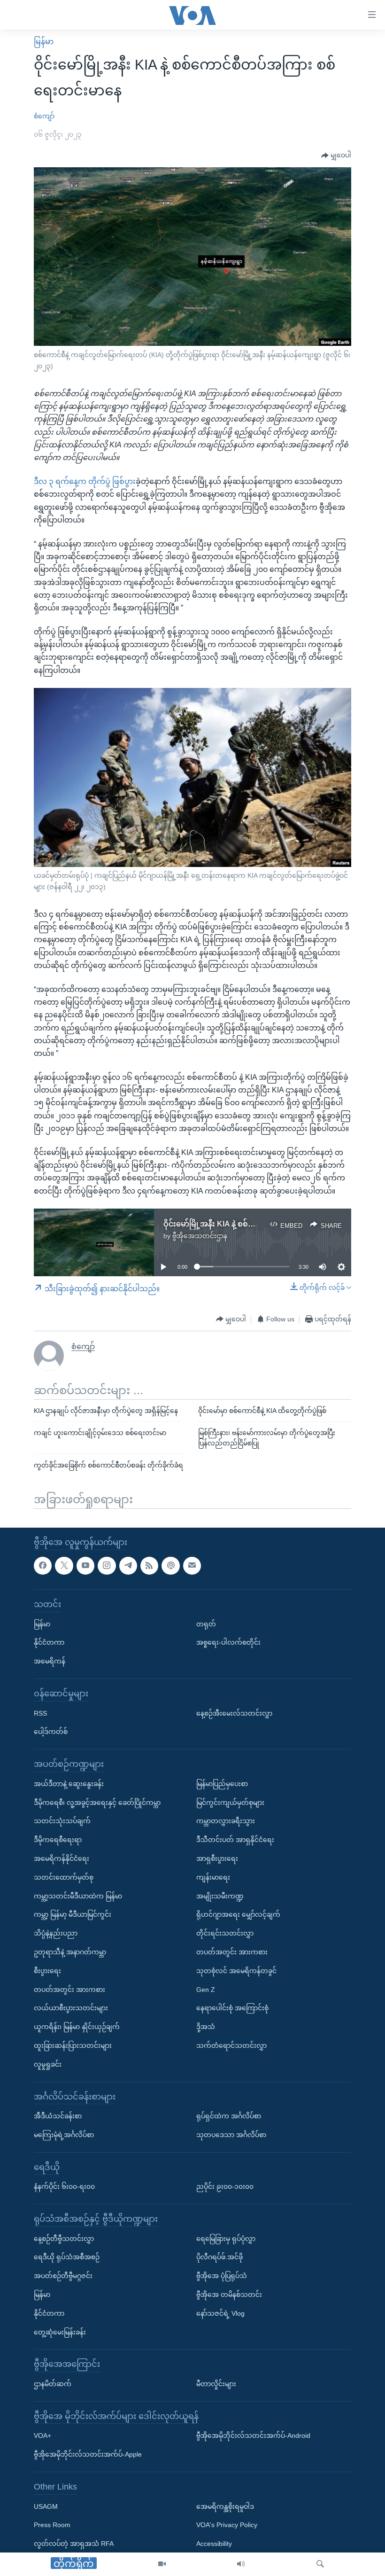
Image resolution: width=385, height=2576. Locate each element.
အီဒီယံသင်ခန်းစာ (58, 2116)
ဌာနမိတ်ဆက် (53, 2384)
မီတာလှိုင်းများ (216, 2384)
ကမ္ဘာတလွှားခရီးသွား (226, 1821)
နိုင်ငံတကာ (49, 1642)
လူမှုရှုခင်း (48, 2064)
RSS (40, 1713)
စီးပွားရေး (47, 1970)
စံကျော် (44, 116)
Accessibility (214, 2544)
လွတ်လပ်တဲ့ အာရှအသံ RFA (74, 2544)
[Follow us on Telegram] (128, 1565)
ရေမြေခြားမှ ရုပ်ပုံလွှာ (226, 2238)
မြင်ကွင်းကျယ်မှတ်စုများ (230, 1802)
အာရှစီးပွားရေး (217, 1858)
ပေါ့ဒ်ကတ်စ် (51, 1732)
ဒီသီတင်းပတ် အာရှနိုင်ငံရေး (235, 1840)
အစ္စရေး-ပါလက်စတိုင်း (228, 1642)
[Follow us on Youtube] (85, 1565)
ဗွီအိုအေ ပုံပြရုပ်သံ (222, 2276)
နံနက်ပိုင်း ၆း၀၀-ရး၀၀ (64, 2186)
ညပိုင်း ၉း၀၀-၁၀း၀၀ (225, 2186)
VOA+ (42, 2435)
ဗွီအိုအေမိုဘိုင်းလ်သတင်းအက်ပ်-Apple (88, 2454)
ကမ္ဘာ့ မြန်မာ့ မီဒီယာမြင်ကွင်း (73, 1914)
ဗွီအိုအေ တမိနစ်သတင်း (229, 2295)
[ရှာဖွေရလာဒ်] (320, 2564)
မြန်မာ (44, 42)
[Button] (336, 156)
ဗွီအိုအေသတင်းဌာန (200, 1236)
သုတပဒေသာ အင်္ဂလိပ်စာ (231, 2134)
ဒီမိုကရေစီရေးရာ (58, 1840)
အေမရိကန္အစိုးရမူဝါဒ (225, 2506)
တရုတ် (206, 1624)
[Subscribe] (192, 1565)
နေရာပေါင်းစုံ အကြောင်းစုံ (232, 2008)
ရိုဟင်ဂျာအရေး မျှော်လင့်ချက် (238, 1914)
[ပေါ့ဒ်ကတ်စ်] (170, 1565)
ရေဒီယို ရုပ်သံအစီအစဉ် (67, 2257)
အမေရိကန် (50, 1661)
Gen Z (206, 1989)
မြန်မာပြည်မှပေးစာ (222, 1783)
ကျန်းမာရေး (213, 1877)
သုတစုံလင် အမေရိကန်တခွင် (236, 1970)
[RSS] (149, 1565)
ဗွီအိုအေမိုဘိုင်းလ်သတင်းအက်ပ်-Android (253, 2435)
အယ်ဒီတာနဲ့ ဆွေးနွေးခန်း (69, 1783)
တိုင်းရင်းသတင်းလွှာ (225, 1933)
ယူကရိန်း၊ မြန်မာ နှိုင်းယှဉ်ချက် (77, 2027)
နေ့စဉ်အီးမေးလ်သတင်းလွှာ (234, 1713)
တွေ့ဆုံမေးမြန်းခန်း (60, 2332)
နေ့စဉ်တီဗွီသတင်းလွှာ (64, 2238)
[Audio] (241, 2564)
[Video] (162, 2564)
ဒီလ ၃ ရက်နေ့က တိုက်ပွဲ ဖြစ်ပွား (85, 481)
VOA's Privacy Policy (227, 2525)
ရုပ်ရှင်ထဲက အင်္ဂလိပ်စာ (229, 2116)
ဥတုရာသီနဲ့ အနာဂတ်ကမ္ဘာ (70, 1952)
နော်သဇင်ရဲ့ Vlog (220, 2313)
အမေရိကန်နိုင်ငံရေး (62, 1858)
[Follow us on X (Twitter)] (64, 1565)
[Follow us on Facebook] (43, 1565)
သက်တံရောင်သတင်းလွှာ (231, 2045)
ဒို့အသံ (206, 2027)
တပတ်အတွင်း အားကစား (69, 1989)
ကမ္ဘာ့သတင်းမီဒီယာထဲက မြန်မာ (78, 1896)
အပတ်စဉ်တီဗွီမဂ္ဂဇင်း (63, 2276)
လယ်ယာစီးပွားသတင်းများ (71, 2008)
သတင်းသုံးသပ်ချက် (62, 1821)
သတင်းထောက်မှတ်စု (64, 1877)
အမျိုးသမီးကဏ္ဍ (220, 1896)
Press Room (52, 2525)
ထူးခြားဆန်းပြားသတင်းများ (73, 2045)
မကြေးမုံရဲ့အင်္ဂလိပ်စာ (64, 2134)
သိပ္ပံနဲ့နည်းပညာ (56, 1933)
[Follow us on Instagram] (107, 1565)
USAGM (46, 2506)
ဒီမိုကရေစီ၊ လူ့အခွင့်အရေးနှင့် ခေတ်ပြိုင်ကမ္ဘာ (97, 1802)
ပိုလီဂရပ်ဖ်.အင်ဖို (219, 2257)
